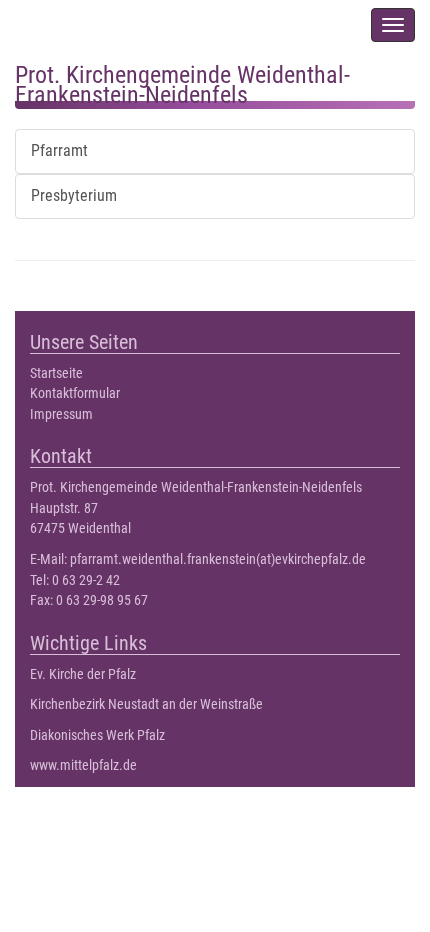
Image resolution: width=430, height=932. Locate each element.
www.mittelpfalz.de (83, 765)
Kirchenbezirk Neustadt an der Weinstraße (146, 704)
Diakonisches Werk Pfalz (97, 735)
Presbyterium (74, 195)
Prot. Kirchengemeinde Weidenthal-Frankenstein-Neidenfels (182, 80)
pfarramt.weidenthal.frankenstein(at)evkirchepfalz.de (218, 559)
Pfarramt (59, 150)
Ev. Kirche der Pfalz (83, 674)
